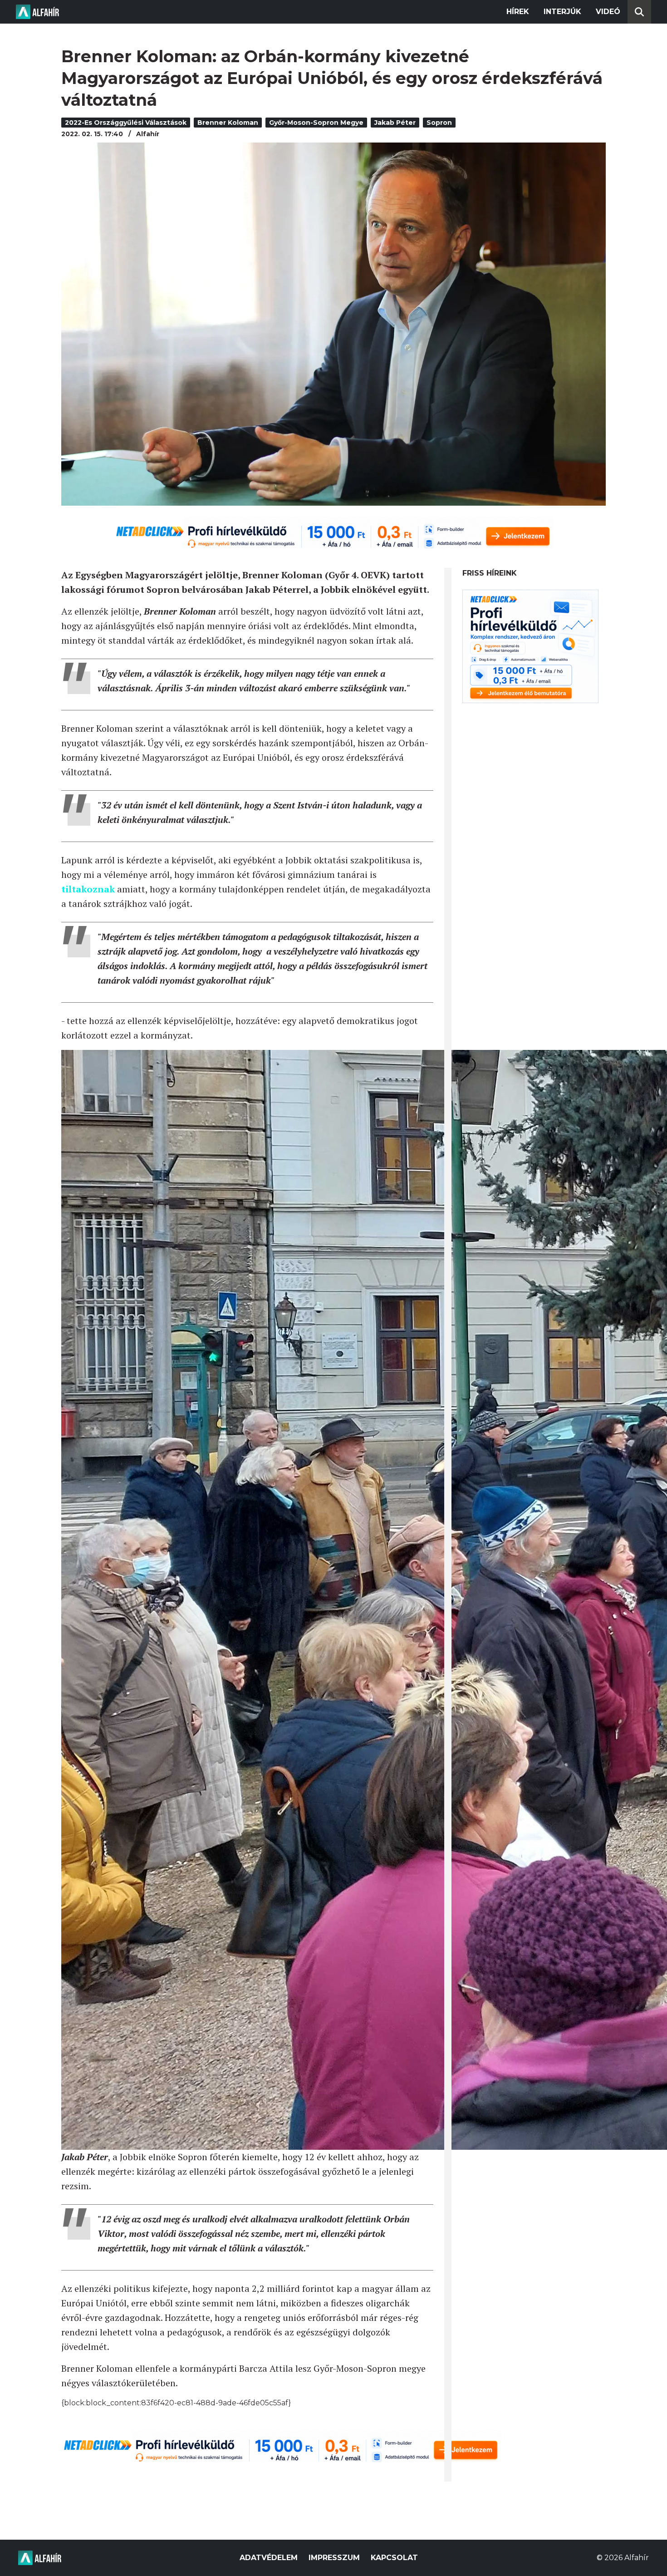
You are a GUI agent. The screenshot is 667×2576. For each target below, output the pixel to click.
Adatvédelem (269, 2558)
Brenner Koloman (228, 123)
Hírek (518, 12)
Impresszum (334, 2558)
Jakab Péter (395, 123)
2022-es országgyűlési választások (126, 123)
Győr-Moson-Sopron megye (316, 123)
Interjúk (562, 12)
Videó (608, 12)
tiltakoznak (88, 889)
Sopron (439, 123)
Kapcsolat (394, 2558)
